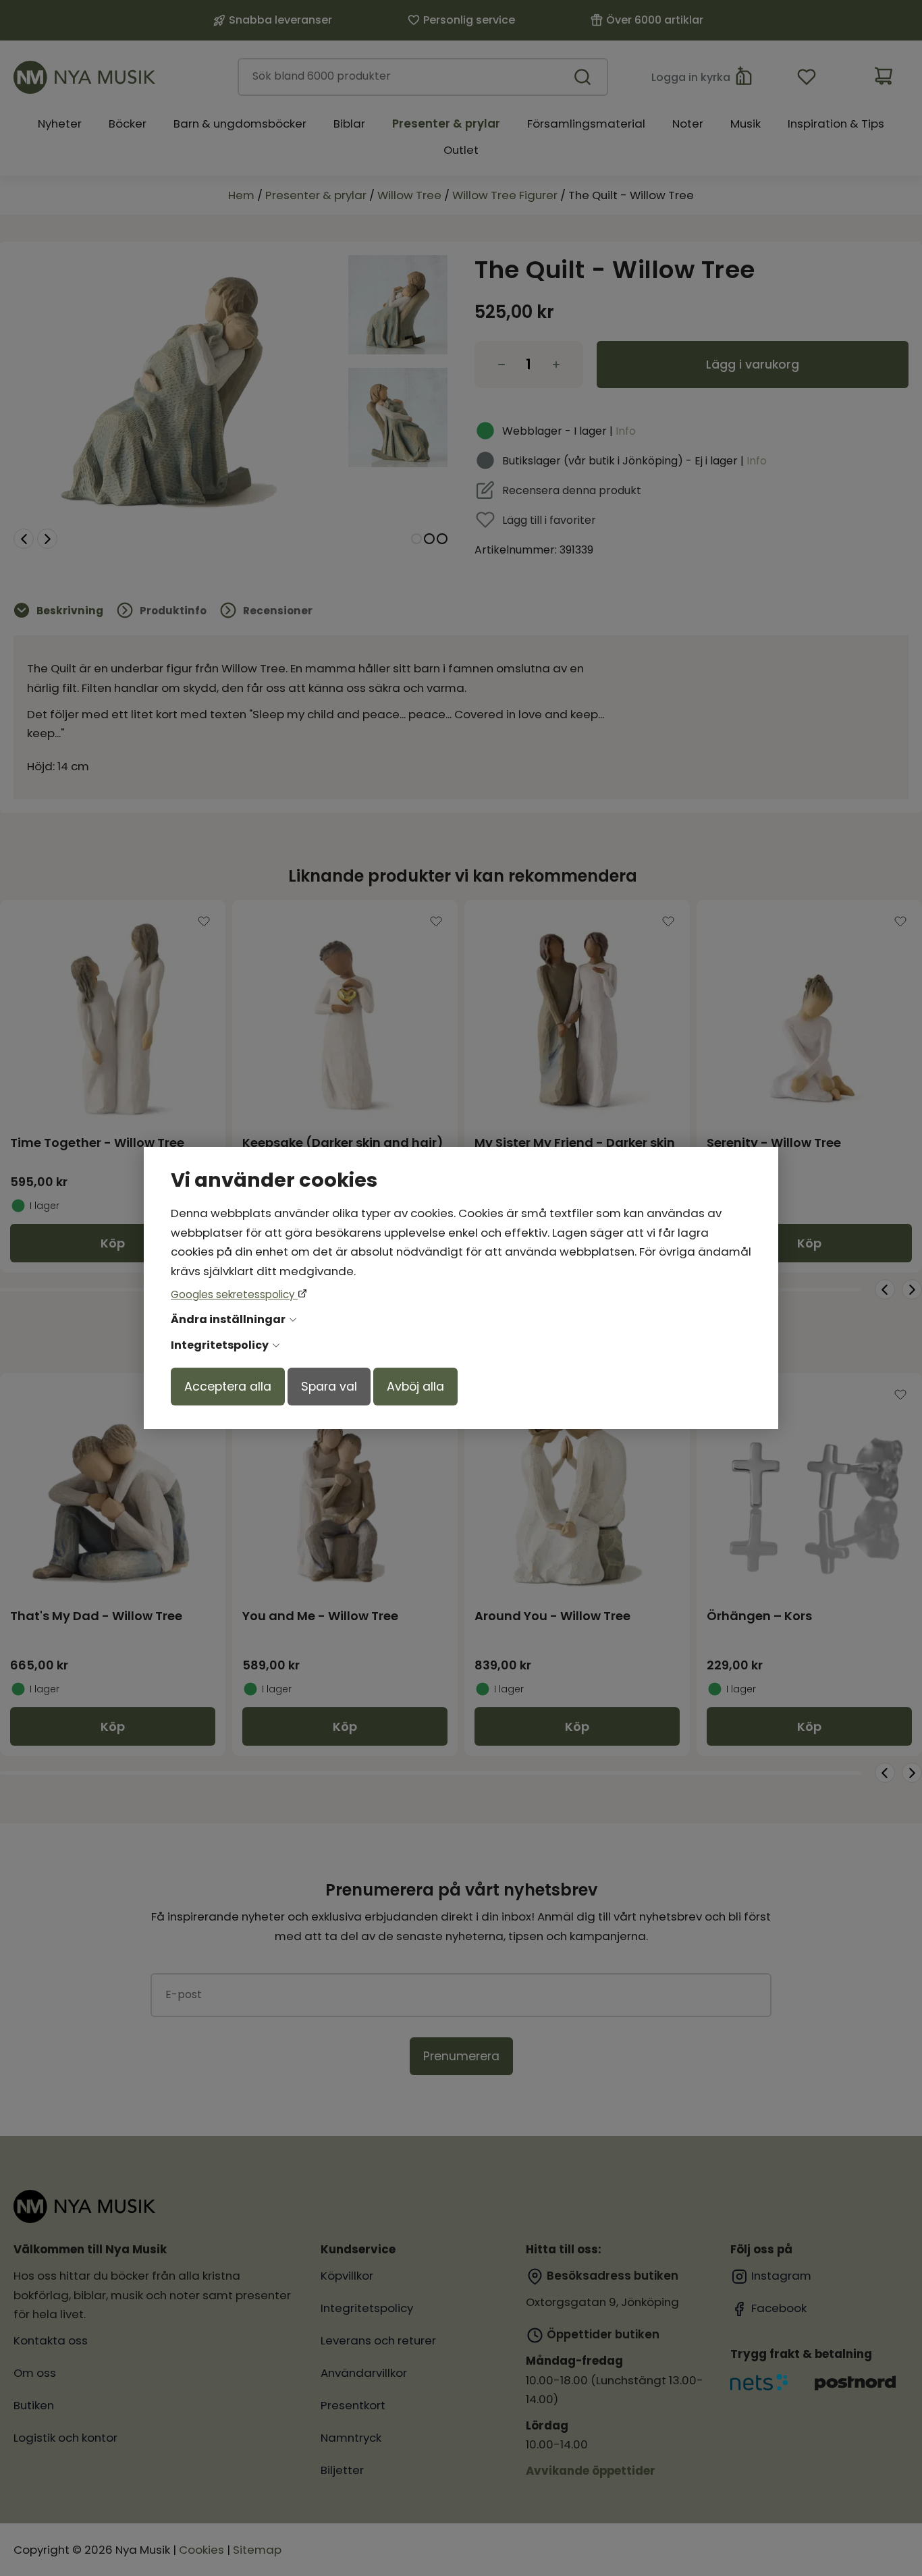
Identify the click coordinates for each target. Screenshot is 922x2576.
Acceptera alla (228, 1387)
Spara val (329, 1387)
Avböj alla (415, 1387)
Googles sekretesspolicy (234, 1294)
